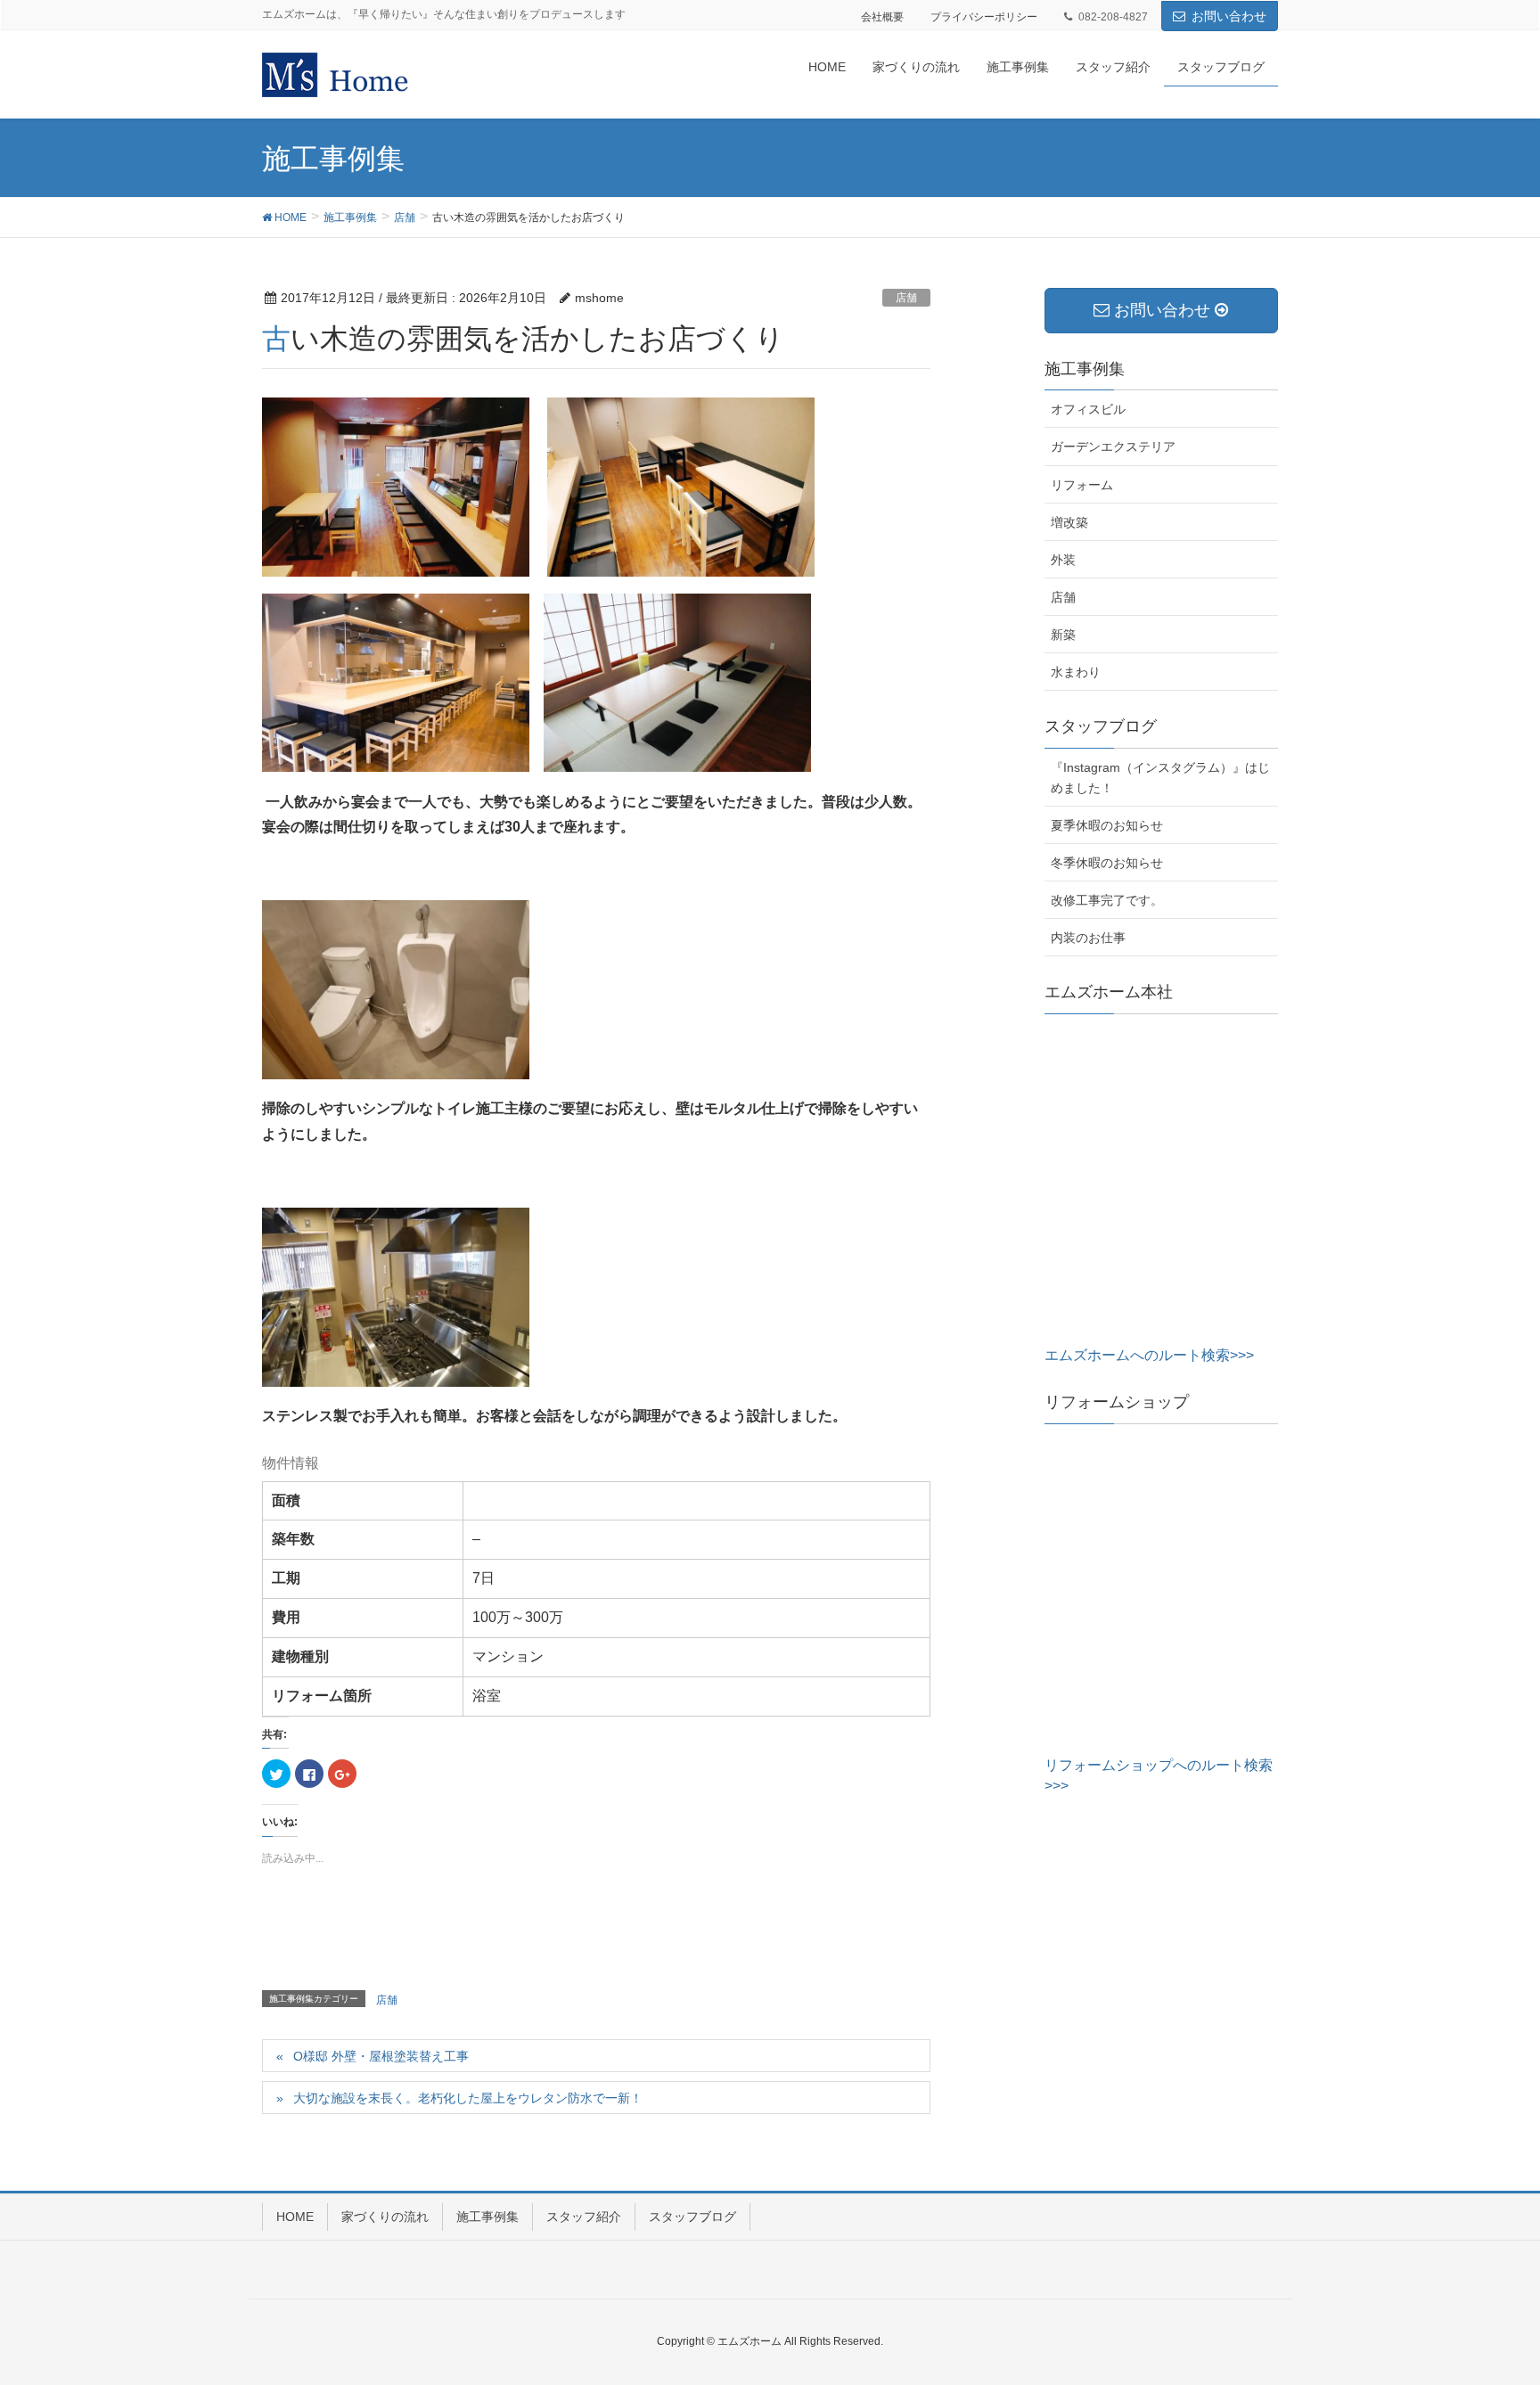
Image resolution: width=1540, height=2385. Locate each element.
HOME (295, 2217)
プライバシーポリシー (984, 17)
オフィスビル (1088, 409)
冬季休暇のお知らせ (1107, 863)
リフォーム (1082, 485)
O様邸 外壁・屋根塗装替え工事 (381, 2056)
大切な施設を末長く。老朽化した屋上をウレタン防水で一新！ (468, 2098)
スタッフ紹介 (584, 2217)
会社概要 (882, 17)
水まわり (1076, 672)
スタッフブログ (692, 2217)
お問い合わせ (1229, 16)
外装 (1063, 560)
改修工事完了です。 (1107, 900)
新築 (1063, 635)
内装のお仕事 (1088, 938)
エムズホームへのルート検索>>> (1149, 1355)
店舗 (906, 298)
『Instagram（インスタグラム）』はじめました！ (1160, 778)
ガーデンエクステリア (1113, 447)
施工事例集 (487, 2217)
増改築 (1069, 522)
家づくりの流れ (385, 2217)
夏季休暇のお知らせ (1107, 825)
